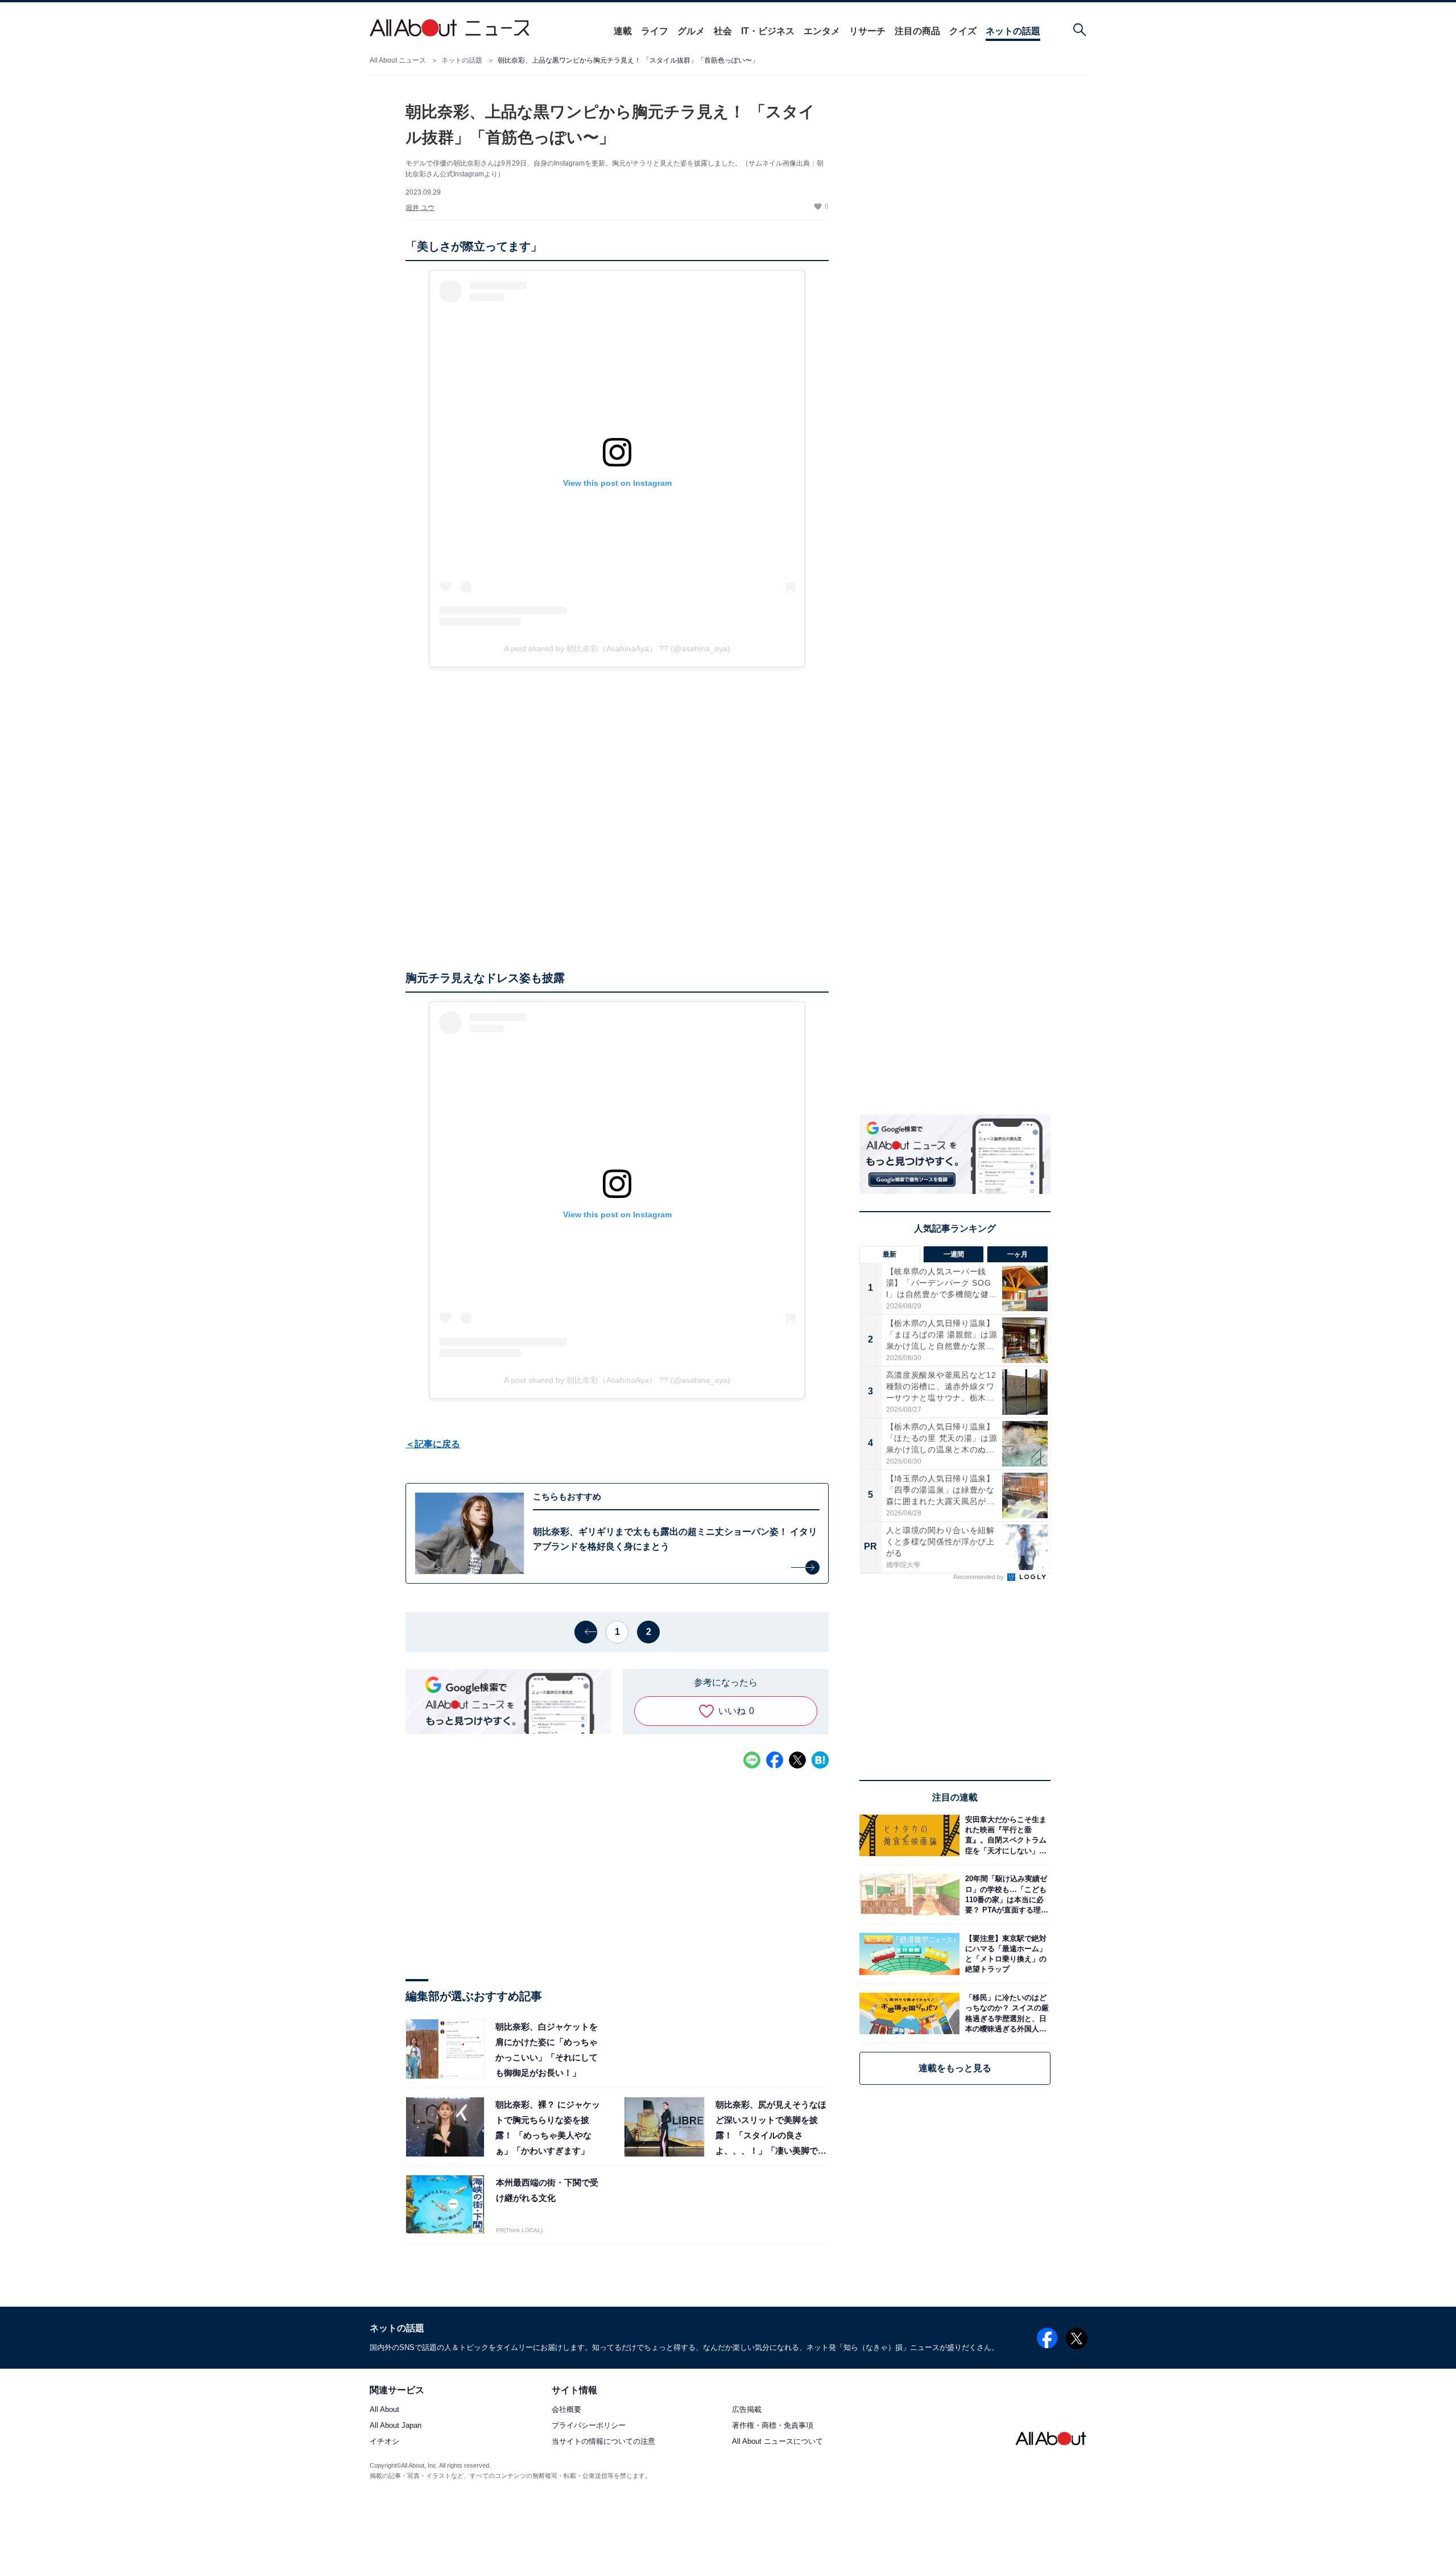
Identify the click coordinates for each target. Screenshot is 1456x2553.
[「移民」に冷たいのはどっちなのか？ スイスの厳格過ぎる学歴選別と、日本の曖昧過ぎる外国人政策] (1005, 2013)
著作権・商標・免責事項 (773, 2426)
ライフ (655, 31)
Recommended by (979, 1577)
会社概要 (566, 2410)
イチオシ (384, 2442)
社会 (723, 31)
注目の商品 (917, 31)
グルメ (691, 31)
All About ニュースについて (777, 2442)
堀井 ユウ (420, 208)
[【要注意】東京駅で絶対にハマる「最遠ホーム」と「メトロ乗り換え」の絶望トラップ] (1005, 1954)
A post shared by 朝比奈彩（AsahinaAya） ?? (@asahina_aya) (617, 648)
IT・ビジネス (768, 31)
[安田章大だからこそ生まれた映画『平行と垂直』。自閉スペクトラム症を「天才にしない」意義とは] (1005, 1835)
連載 (623, 31)
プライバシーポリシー (589, 2426)
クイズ (963, 31)
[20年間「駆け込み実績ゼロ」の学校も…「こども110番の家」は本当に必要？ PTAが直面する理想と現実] (1005, 1895)
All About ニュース (398, 60)
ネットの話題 (1013, 31)
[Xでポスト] (797, 1760)
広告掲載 (747, 2410)
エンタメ (822, 31)
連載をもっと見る (955, 2068)
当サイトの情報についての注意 (603, 2442)
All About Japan (396, 2426)
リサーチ (867, 31)
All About (384, 2410)
